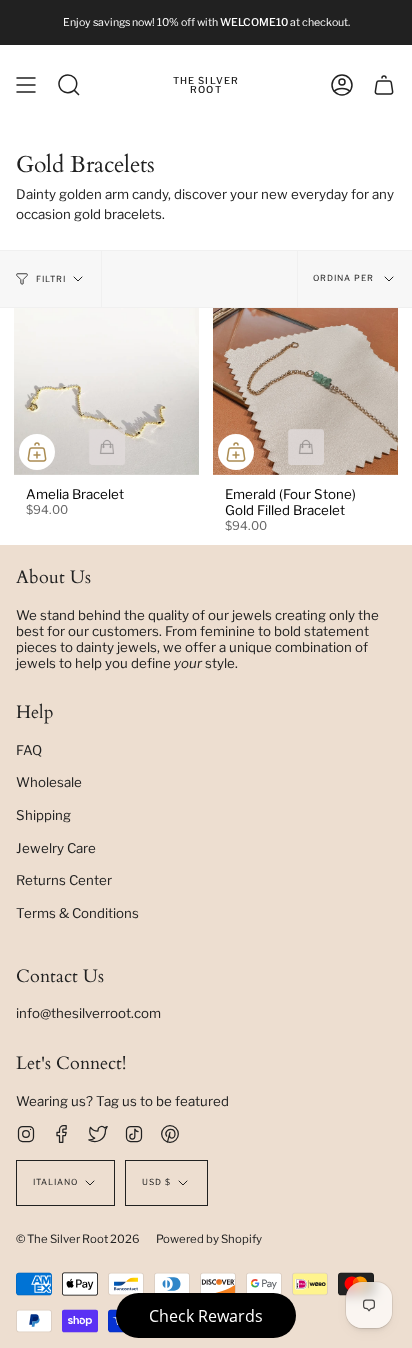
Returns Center (64, 880)
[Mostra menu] (26, 85)
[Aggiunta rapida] (37, 452)
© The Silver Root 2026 (78, 1239)
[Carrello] (384, 85)
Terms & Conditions (77, 913)
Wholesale (49, 782)
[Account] (342, 85)
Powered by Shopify (209, 1239)
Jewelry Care (56, 848)
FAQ (29, 750)
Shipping (43, 815)
